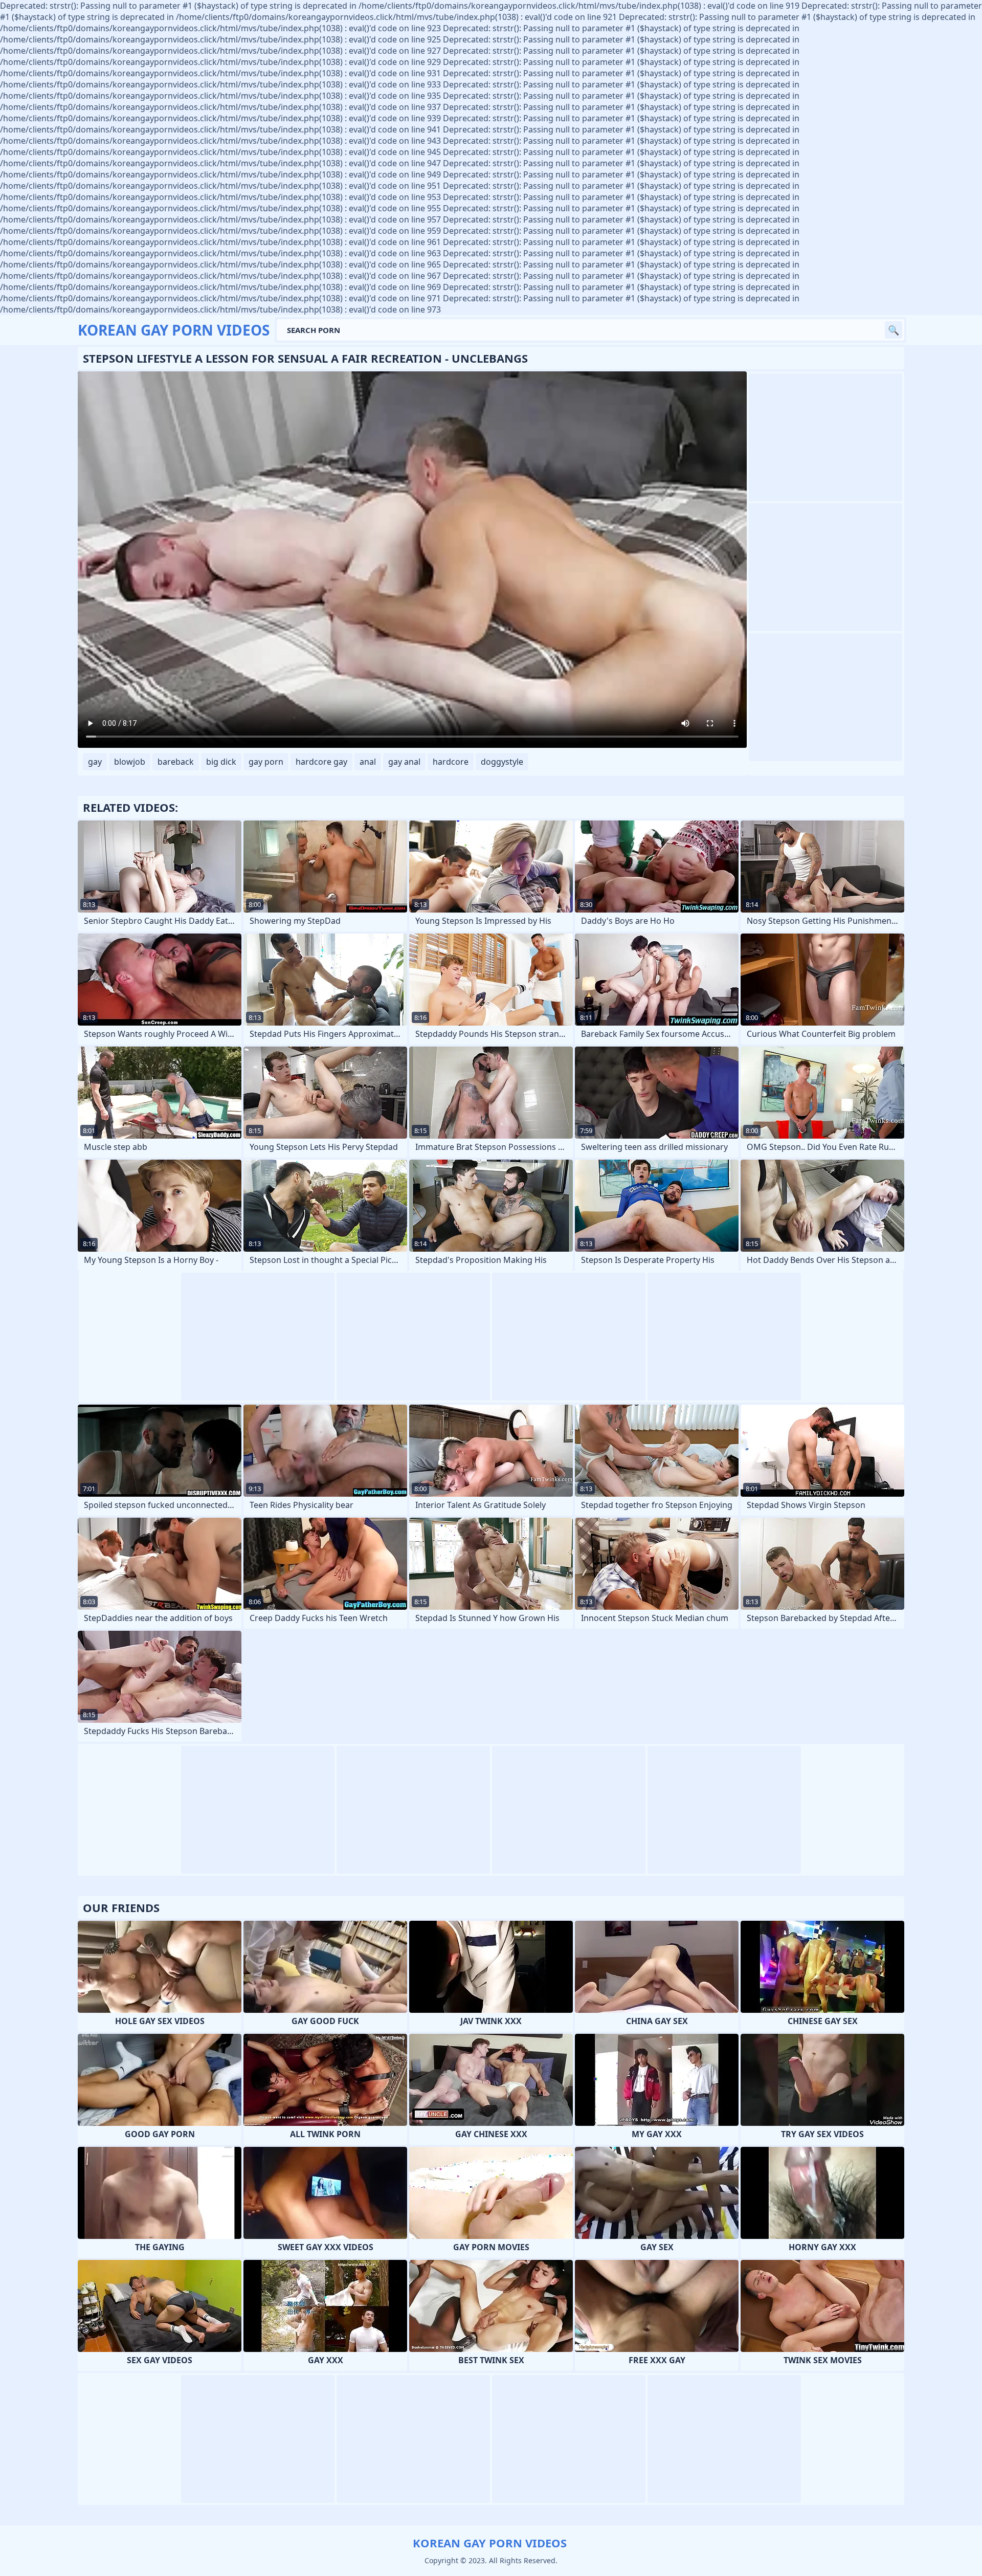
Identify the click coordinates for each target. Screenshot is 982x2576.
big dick (221, 762)
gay (95, 762)
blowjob (130, 762)
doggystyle (502, 762)
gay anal (404, 762)
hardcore (451, 762)
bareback (176, 762)
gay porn (266, 762)
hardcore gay (321, 762)
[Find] (894, 330)
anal (368, 762)
